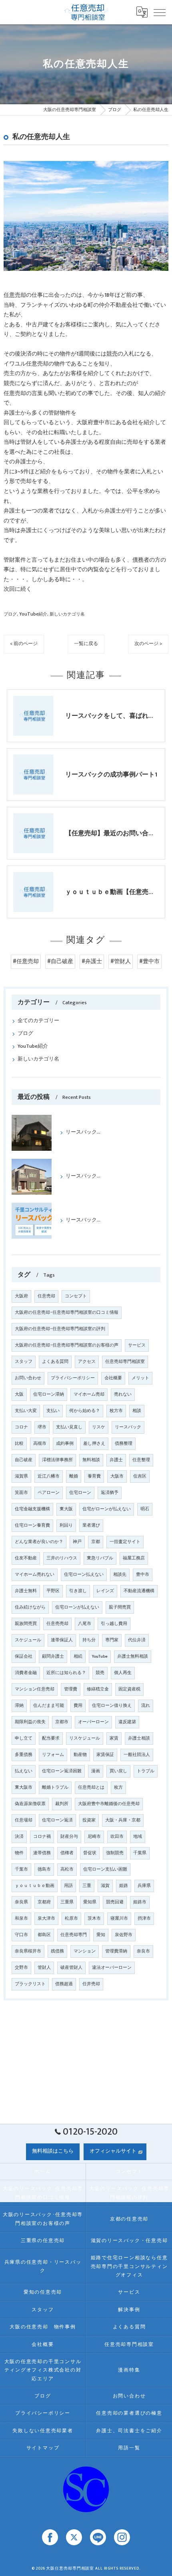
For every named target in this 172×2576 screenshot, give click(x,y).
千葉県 (140, 1853)
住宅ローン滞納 (49, 1394)
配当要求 (51, 1738)
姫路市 (140, 1902)
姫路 (124, 1886)
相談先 (120, 1575)
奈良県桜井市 (28, 1951)
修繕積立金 (98, 1689)
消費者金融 (26, 1673)
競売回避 (115, 1902)
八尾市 (85, 1624)
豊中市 (143, 1575)
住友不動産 (26, 1558)
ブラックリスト (30, 1984)
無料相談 (91, 1460)
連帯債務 (42, 1853)
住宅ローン (80, 1493)
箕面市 (21, 1493)
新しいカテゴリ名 (67, 614)
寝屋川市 (119, 1919)
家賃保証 (105, 1755)
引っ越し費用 (114, 1624)
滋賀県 (21, 1476)
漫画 (96, 1771)
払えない (24, 1771)
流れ (146, 1706)
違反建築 (127, 1722)
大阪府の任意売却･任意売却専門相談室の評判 (60, 1329)
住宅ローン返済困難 (62, 1771)
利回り (66, 1525)
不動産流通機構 (139, 1591)
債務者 (141, 560)
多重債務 (24, 1755)
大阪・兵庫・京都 (123, 1820)
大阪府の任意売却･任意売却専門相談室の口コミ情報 (67, 1313)
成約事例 (65, 1444)
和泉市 (21, 1919)
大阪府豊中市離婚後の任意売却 (109, 1804)
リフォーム (53, 1755)
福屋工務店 (134, 1558)
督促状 (90, 1853)
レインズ (105, 1591)
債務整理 (124, 1444)
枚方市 (116, 1411)
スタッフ (24, 1362)
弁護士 (116, 1460)
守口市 (21, 1935)
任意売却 (15, 295)
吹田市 (117, 1837)
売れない (123, 1394)
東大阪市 (24, 1788)
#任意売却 (26, 961)
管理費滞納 (116, 1951)
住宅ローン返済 (57, 1820)
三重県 (67, 1902)
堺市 (42, 1427)
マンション (85, 1951)
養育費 (94, 1476)
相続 (78, 1656)
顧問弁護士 (53, 1656)
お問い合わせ (28, 1378)
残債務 (57, 1951)
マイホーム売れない (35, 1575)
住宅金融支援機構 (32, 1509)
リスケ (99, 1427)
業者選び (91, 1525)
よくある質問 (55, 1362)
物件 (19, 1853)
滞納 (19, 1706)
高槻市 (40, 1444)
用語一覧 (129, 2448)
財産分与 (69, 1837)
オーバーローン (93, 1722)
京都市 (62, 1722)
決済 (19, 1837)
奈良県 (21, 1902)
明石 (145, 1509)
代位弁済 (137, 1640)
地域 (138, 1837)
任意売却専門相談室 (125, 1362)
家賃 (114, 1738)
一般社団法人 (137, 1755)
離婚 (74, 1476)
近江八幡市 (49, 1476)
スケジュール (28, 1640)
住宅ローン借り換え (112, 1706)
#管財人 (121, 961)
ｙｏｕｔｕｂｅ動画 (35, 1886)
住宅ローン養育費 (32, 1525)
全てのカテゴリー (38, 1021)
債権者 (67, 1853)
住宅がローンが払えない (107, 1509)
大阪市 (117, 1476)
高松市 (67, 1869)
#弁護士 (92, 961)
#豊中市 (149, 961)
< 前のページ (24, 644)
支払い (53, 1411)
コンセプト (76, 1296)
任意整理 (141, 1460)
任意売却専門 (74, 1935)
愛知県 (90, 1902)
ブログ (10, 614)
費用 (78, 1706)
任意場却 (24, 1820)
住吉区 (140, 1476)
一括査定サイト (125, 1542)
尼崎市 (94, 1837)
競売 (112, 354)
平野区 (53, 1591)
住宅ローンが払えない (77, 1607)
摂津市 (144, 1919)
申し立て (24, 1738)
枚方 (118, 1788)
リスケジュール (85, 1738)
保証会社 (24, 1656)
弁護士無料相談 (133, 1656)
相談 (137, 1411)
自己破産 (24, 1460)
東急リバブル (100, 1558)
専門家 (112, 1640)
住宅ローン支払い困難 (105, 1869)
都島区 (44, 1935)
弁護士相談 (139, 1738)
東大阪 (66, 1509)
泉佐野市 (124, 1935)
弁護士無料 (26, 1591)
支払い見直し (69, 1427)
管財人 (44, 1968)
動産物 (80, 1755)
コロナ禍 (42, 1837)
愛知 (101, 1935)
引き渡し (78, 1591)
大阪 (19, 1394)
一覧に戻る (86, 644)
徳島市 (44, 1869)
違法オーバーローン (112, 1968)
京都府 (44, 1902)
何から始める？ (85, 1411)
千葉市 (21, 1869)
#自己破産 (60, 961)
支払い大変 (26, 1411)
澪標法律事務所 (57, 1460)
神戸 (77, 1542)
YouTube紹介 (33, 614)
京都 (96, 1542)
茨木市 (94, 1919)
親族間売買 (26, 1624)
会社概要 (113, 1378)
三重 (87, 1886)
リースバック (128, 1427)
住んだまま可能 (49, 1706)
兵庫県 (144, 1886)
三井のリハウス (62, 1558)
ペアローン (49, 1493)
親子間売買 (120, 1607)
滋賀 (105, 1886)
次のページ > (148, 644)
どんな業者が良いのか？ (39, 1542)
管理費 (71, 1689)
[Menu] (160, 12)
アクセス (87, 1362)
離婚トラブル (55, 1788)
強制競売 (115, 1853)
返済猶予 (110, 1493)
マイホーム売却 (89, 1394)
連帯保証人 (62, 1640)
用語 (68, 1886)
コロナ (21, 1427)
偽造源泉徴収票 (30, 1804)
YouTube (100, 1656)
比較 (19, 1444)
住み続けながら (30, 1607)
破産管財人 (71, 1968)
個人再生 (123, 1673)
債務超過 (64, 1984)
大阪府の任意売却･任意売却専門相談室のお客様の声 (67, 1345)
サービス (137, 1345)
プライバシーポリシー (73, 1378)
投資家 (89, 1820)
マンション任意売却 (35, 1689)
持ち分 (89, 1640)
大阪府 (21, 1296)
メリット (140, 1378)
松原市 (71, 1919)
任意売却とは (91, 1788)
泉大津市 (46, 1919)
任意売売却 (57, 1624)
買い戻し (118, 1771)
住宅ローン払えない (84, 1575)
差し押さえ (94, 1444)
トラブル (146, 1771)
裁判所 (62, 1804)
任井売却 (91, 1984)
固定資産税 (129, 1689)
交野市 (21, 1968)
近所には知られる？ (66, 1673)
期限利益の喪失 (30, 1722)
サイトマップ (43, 2448)
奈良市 (143, 1951)
